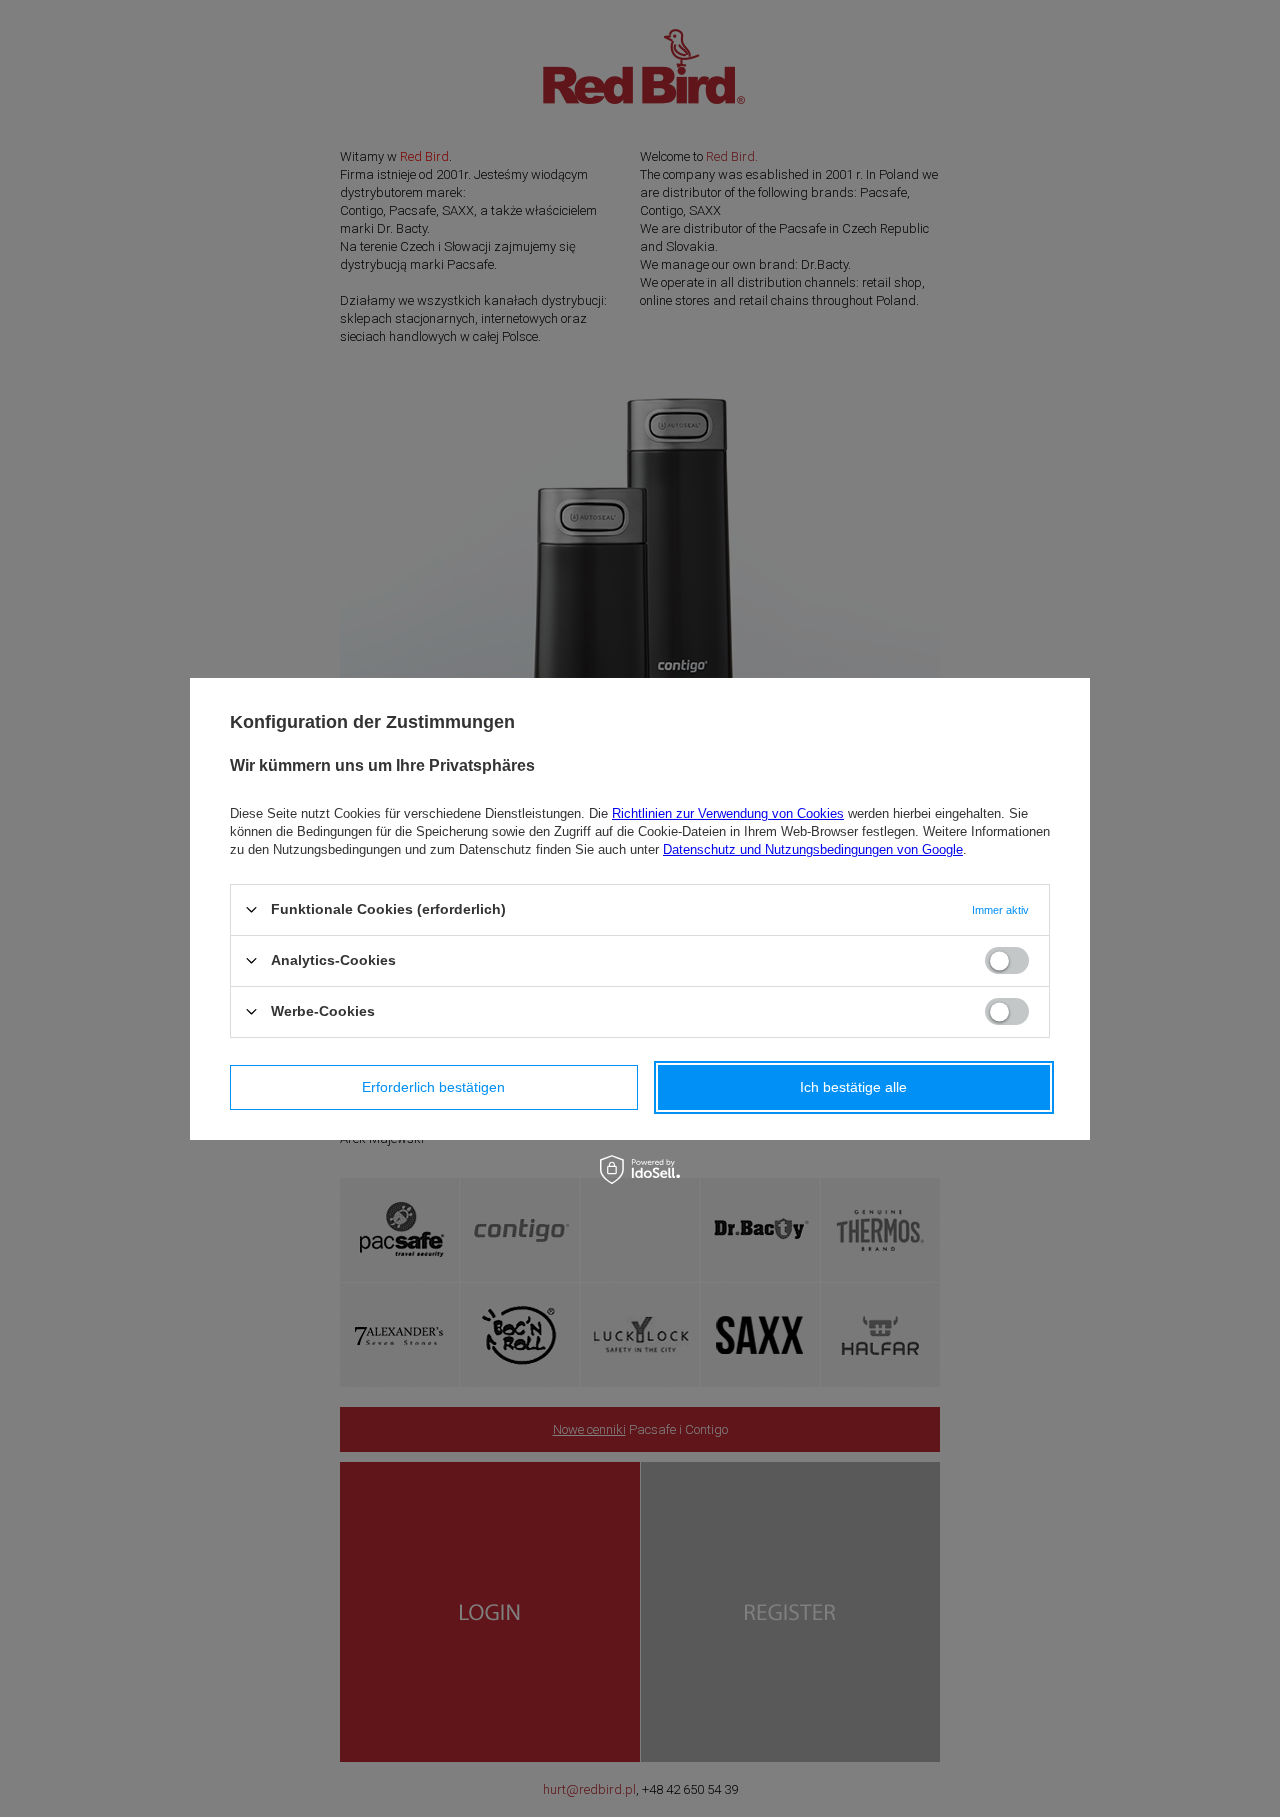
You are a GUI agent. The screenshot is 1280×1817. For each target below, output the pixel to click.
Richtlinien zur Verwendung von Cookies (728, 812)
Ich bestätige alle (853, 1087)
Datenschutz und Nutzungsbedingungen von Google (813, 848)
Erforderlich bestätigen (433, 1087)
